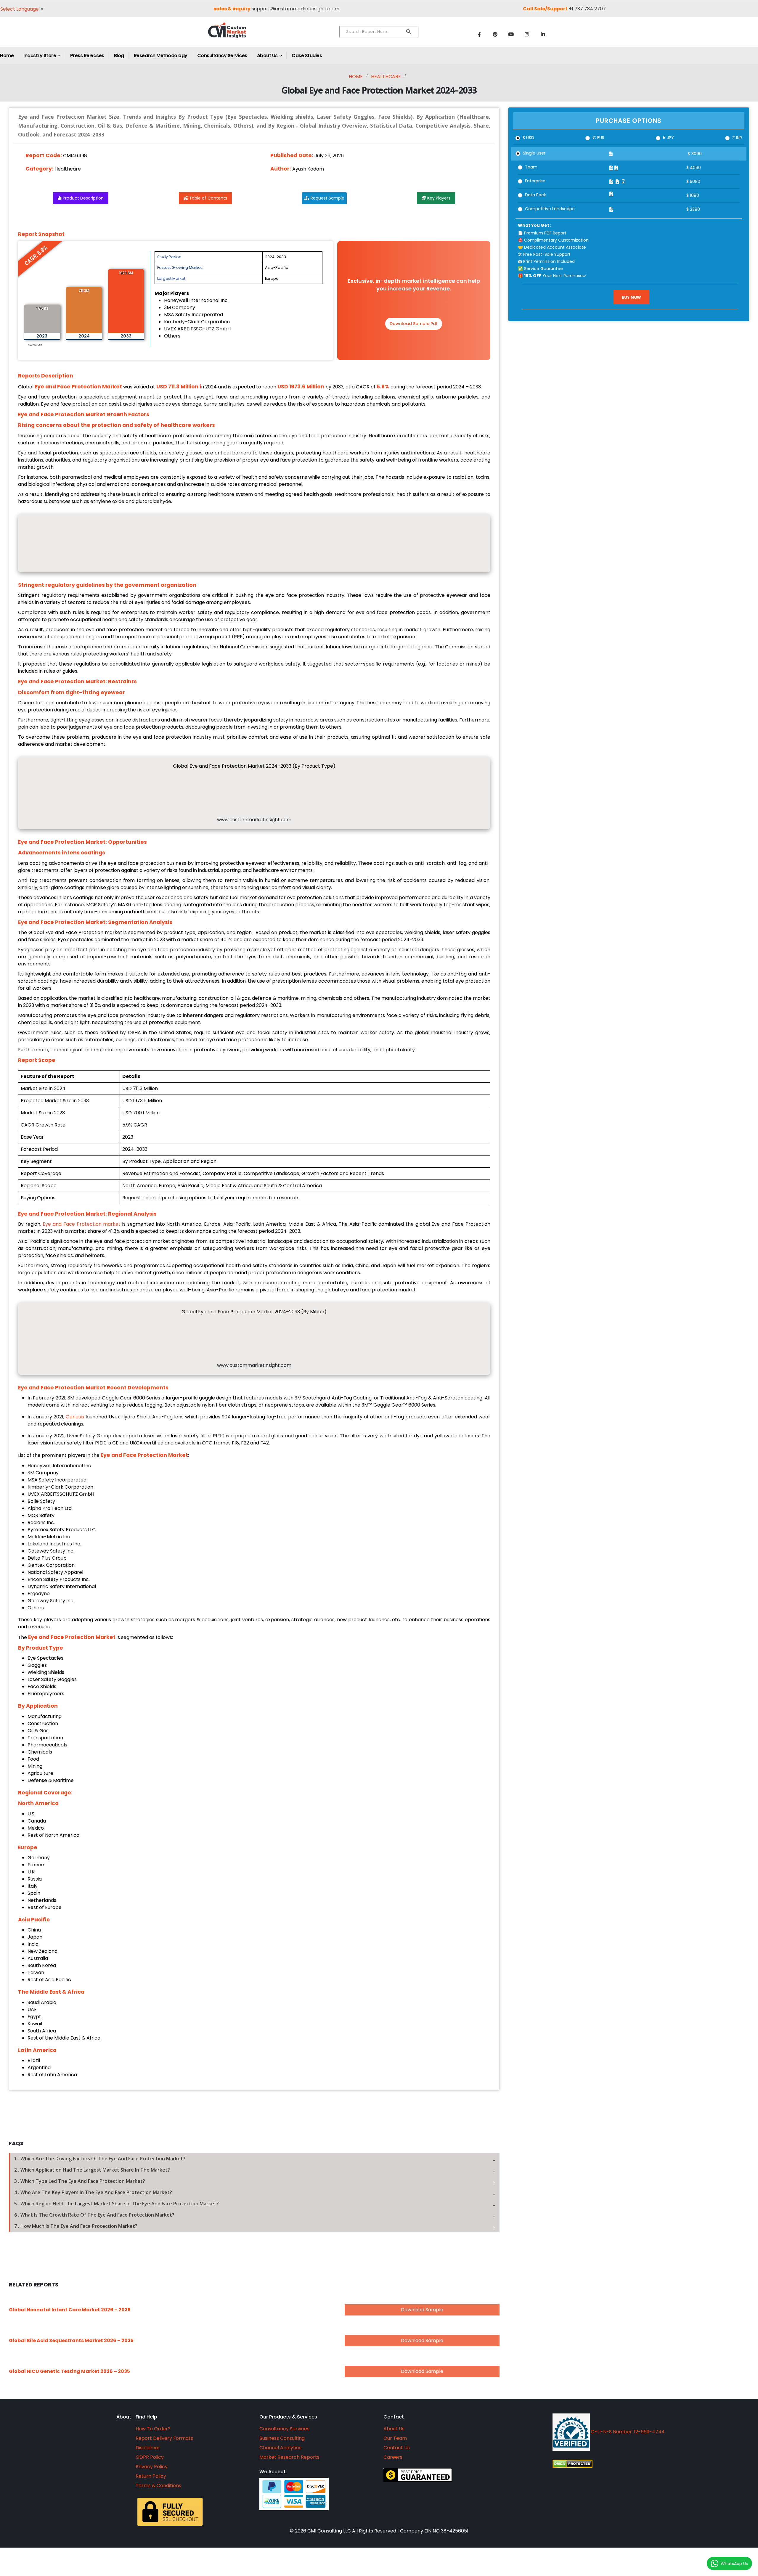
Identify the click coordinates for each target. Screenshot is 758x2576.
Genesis (75, 1417)
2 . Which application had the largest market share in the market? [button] (92, 2170)
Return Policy (151, 2476)
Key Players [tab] (439, 198)
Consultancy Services (222, 56)
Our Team (395, 2438)
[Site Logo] (240, 35)
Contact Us (397, 2448)
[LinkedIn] (543, 34)
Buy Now (632, 297)
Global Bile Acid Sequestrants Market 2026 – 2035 (71, 2340)
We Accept (273, 2472)
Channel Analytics (280, 2448)
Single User (534, 153)
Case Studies (307, 56)
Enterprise (535, 181)
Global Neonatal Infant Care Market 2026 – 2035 (70, 2310)
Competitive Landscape (550, 209)
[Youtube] (511, 34)
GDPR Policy (150, 2457)
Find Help (146, 2417)
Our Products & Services (288, 2417)
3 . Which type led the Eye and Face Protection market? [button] (80, 2181)
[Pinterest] (495, 34)
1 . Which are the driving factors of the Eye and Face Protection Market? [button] (100, 2159)
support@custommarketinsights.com (296, 9)
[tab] (254, 2159)
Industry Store (40, 56)
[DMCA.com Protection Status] (627, 2464)
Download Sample (422, 2310)
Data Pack (535, 195)
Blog (119, 56)
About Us (267, 56)
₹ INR (737, 138)
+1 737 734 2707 (587, 9)
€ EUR (598, 138)
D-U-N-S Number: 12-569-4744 (627, 2432)
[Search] (408, 32)
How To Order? (153, 2429)
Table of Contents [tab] (208, 198)
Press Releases (87, 56)
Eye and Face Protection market (82, 1224)
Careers (393, 2457)
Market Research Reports (289, 2457)
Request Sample (327, 198)
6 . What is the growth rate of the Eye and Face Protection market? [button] (94, 2215)
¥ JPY (668, 138)
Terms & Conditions (158, 2486)
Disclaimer (148, 2448)
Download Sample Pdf (414, 324)
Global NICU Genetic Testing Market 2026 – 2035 (69, 2371)
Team (531, 167)
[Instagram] (527, 34)
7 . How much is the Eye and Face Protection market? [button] (76, 2226)
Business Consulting (282, 2438)
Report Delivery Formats (164, 2438)
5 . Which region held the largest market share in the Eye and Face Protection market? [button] (117, 2204)
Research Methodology (161, 56)
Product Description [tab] (83, 198)
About (124, 2417)
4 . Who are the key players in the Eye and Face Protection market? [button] (93, 2192)
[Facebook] (479, 34)
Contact (394, 2417)
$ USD (528, 138)
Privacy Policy (152, 2467)
